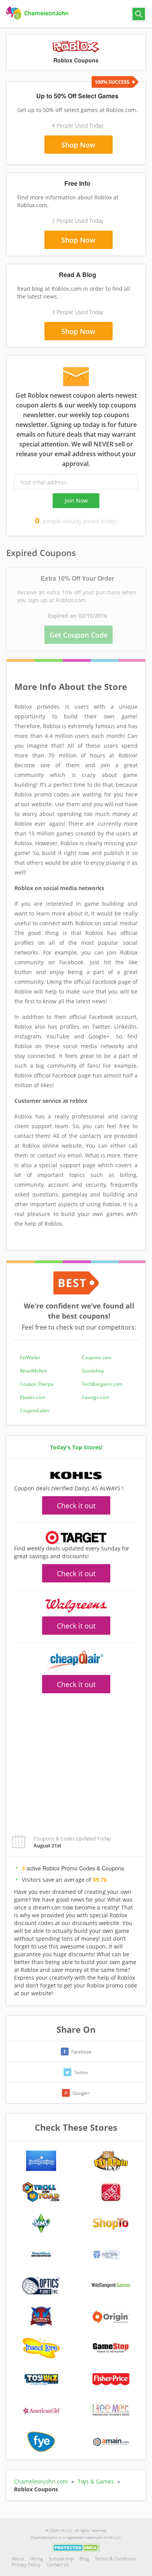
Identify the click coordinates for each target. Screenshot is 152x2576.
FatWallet (30, 1357)
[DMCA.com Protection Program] (76, 2547)
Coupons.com (97, 1357)
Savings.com (95, 1397)
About (18, 2559)
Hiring (36, 2559)
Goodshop (93, 1371)
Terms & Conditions (116, 2559)
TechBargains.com (102, 1384)
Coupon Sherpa (37, 1384)
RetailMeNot (33, 1371)
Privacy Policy (26, 2564)
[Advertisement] (76, 1760)
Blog (84, 2559)
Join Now (76, 500)
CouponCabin (34, 1411)
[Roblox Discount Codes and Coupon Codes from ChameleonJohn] (38, 13)
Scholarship (61, 2559)
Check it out (76, 1506)
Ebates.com (33, 1397)
